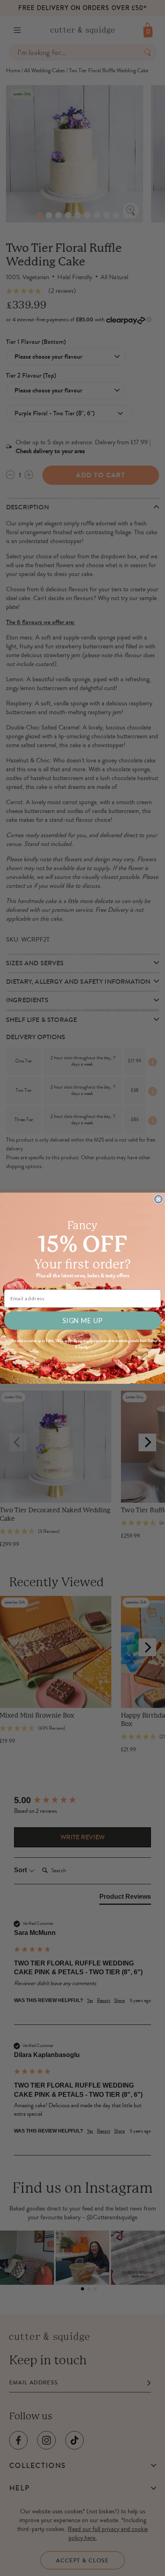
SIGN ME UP (82, 1320)
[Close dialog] (158, 1199)
